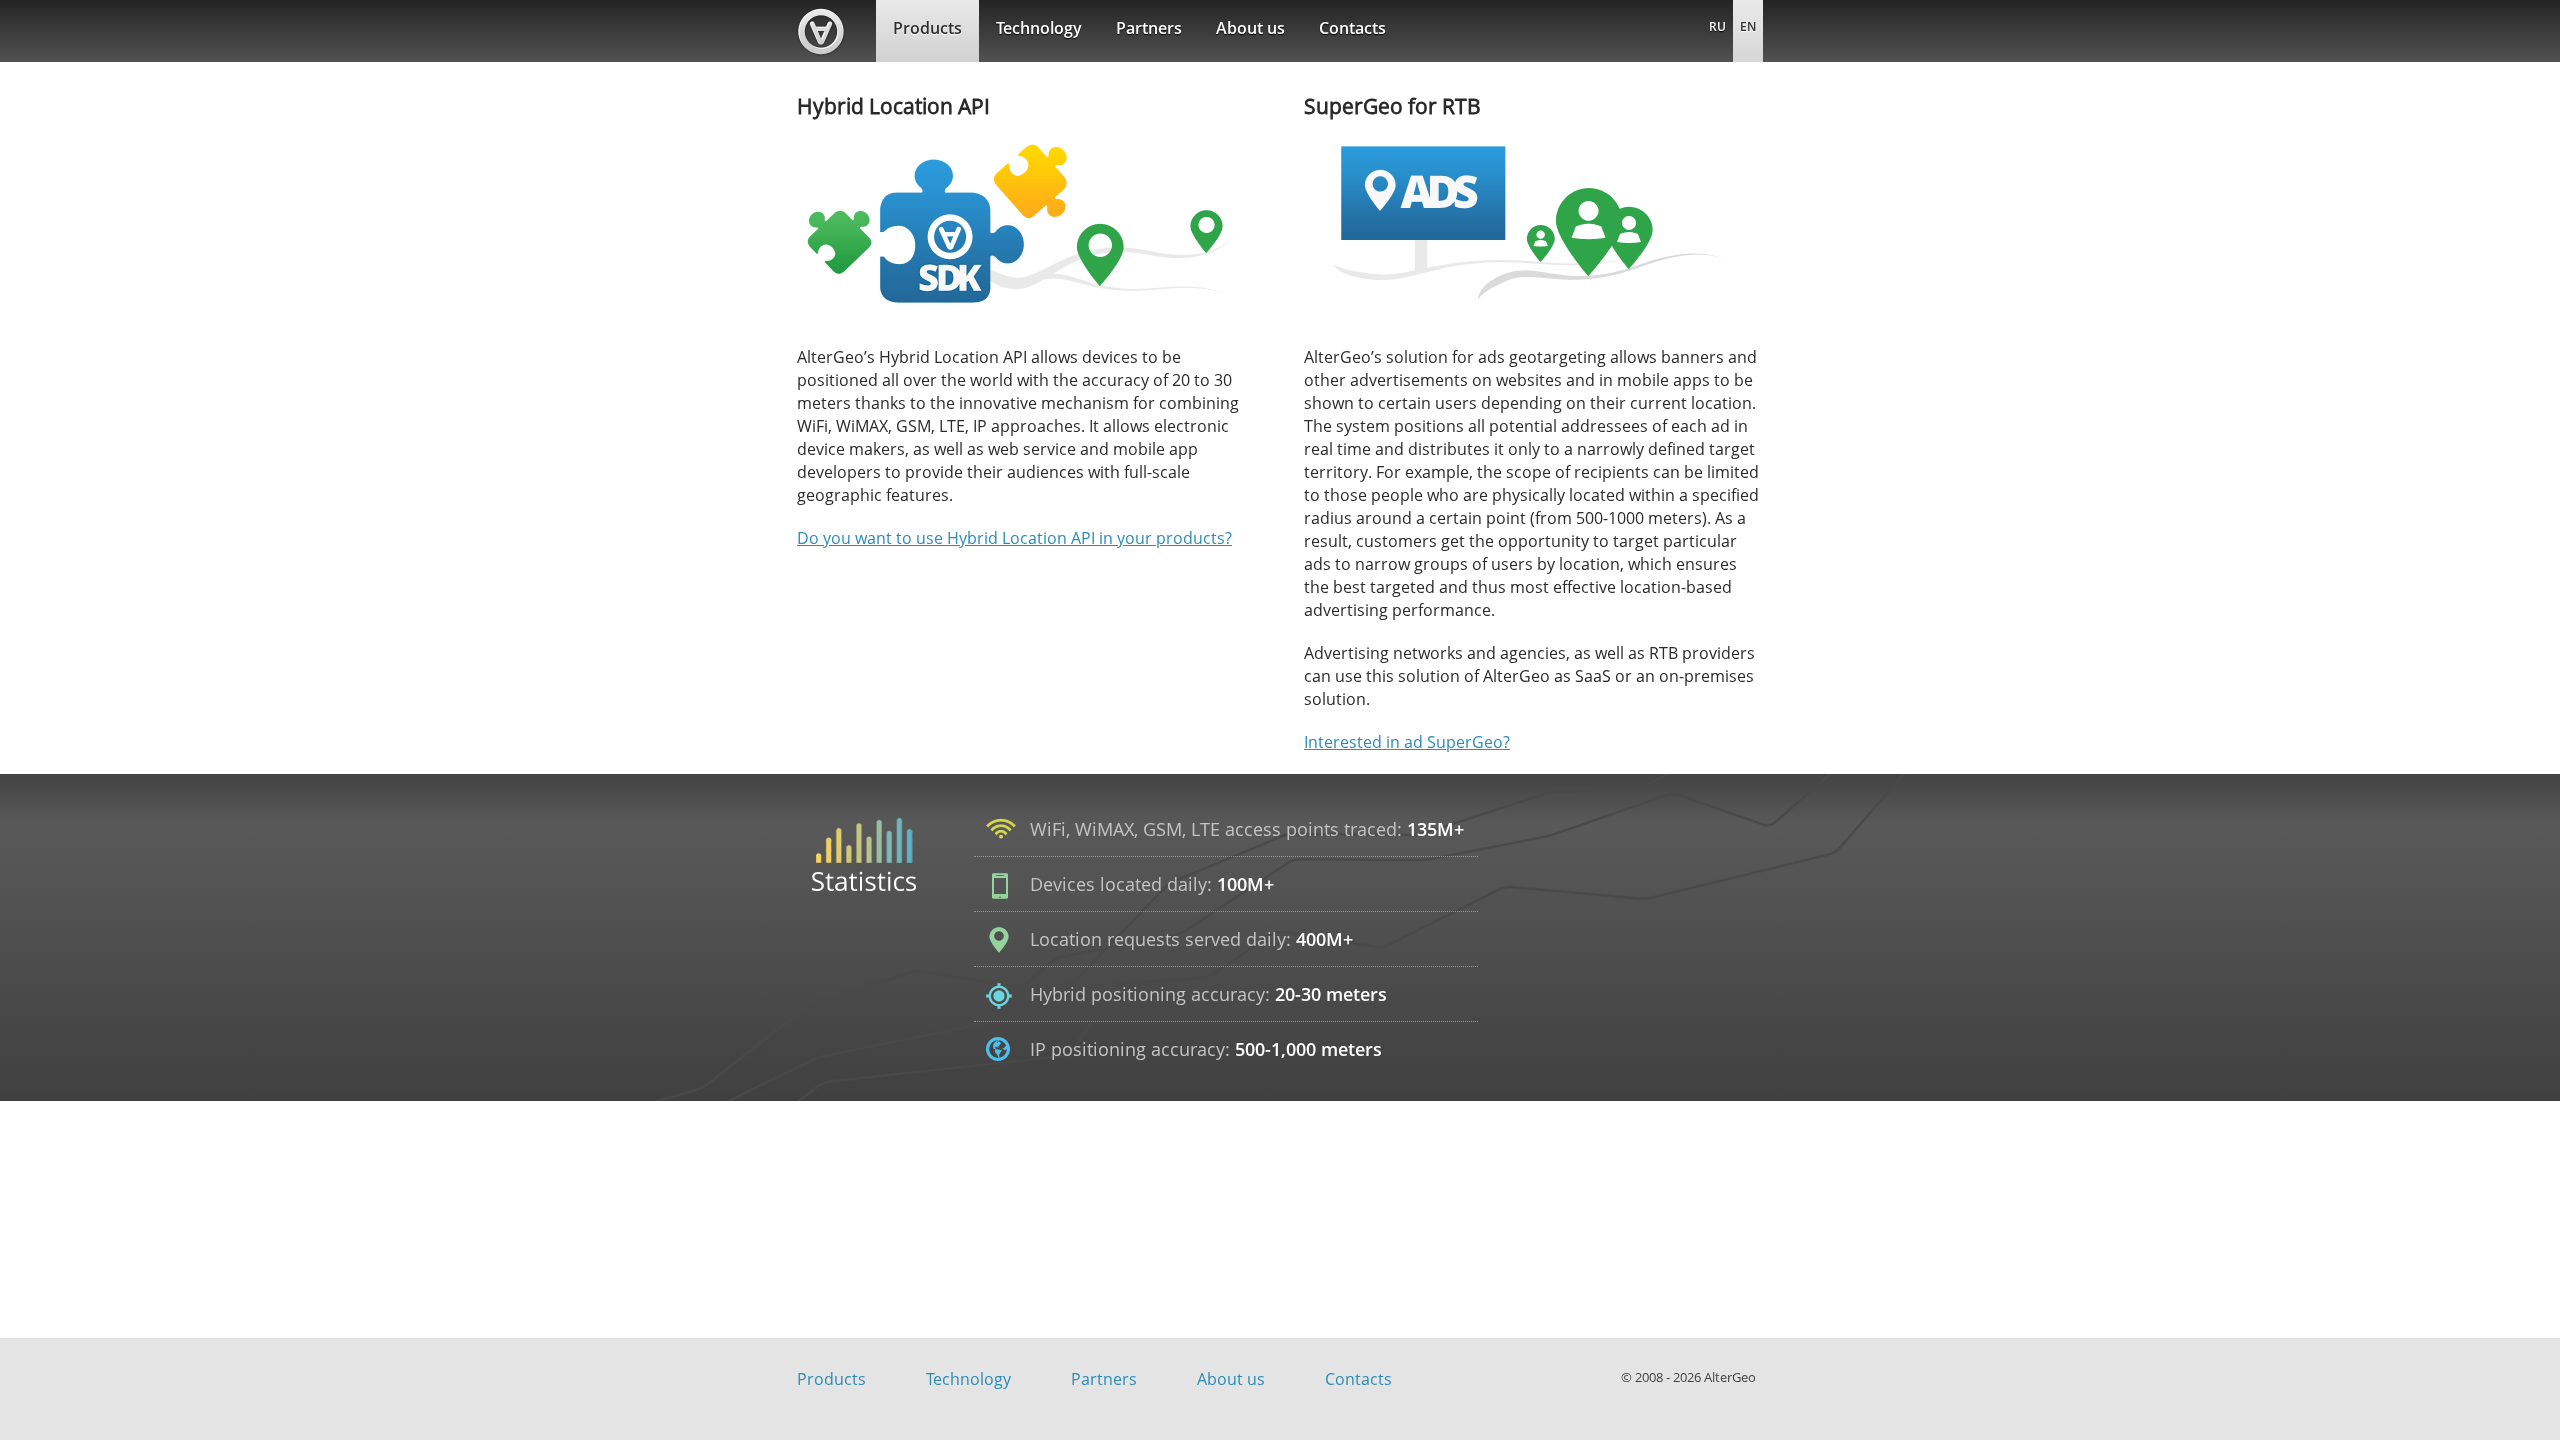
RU (1717, 26)
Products (927, 28)
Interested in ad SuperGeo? (1407, 742)
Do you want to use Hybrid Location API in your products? (1014, 538)
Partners (1149, 28)
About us (1250, 28)
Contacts (1352, 28)
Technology (1039, 28)
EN (1748, 26)
